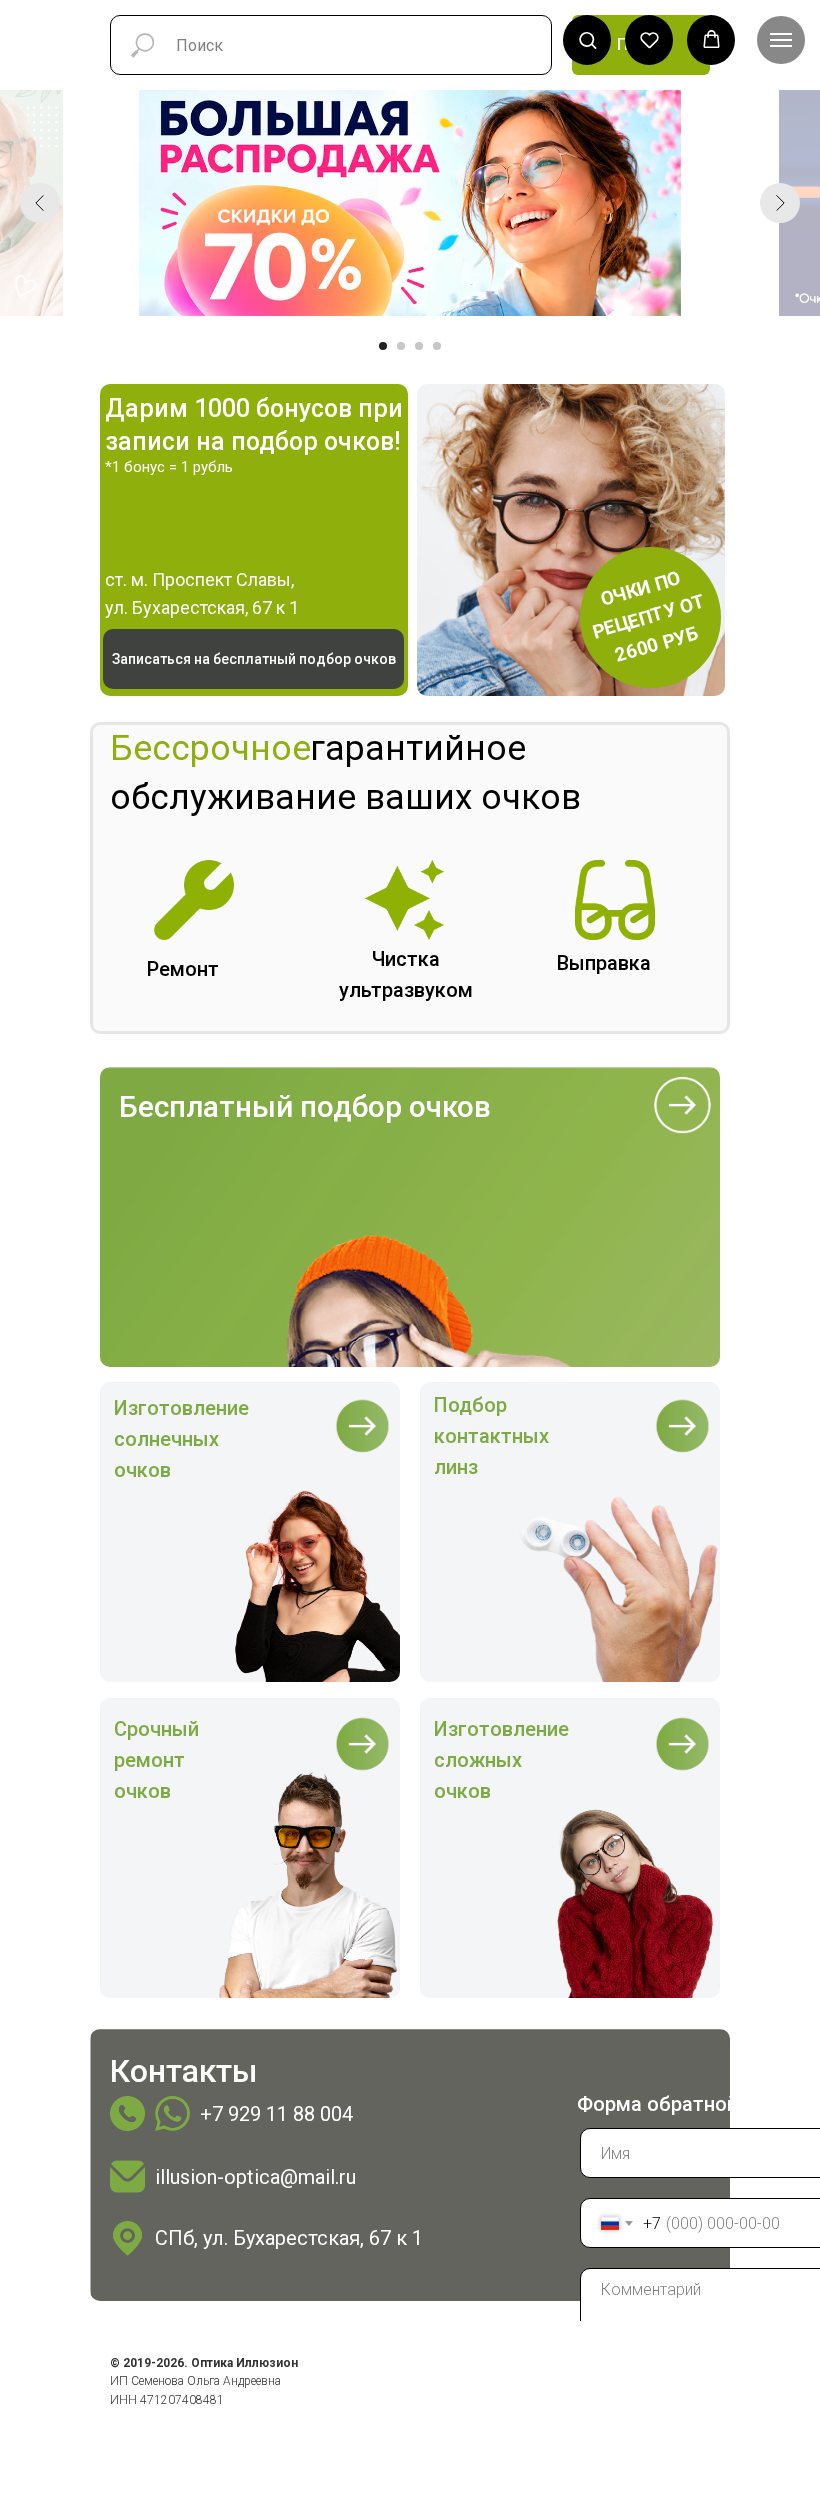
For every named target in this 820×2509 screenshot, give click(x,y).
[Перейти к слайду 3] (419, 346)
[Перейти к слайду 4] (437, 346)
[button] (587, 39)
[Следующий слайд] (780, 203)
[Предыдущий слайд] (40, 203)
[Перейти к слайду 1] (383, 346)
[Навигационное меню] (781, 40)
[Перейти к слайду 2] (401, 346)
